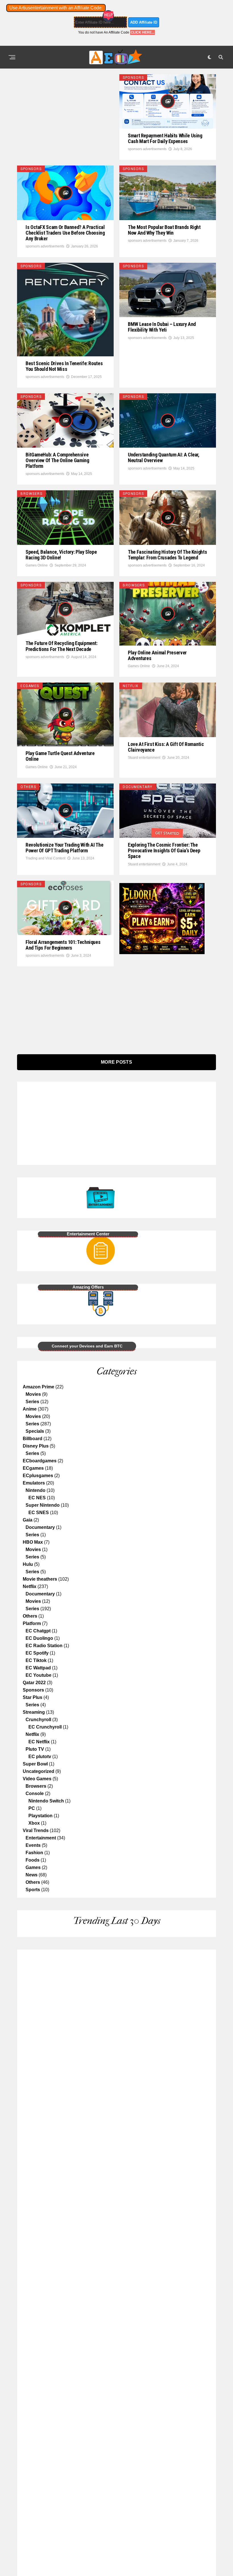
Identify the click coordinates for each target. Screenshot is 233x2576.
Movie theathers (40, 1579)
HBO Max (33, 1542)
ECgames (33, 1468)
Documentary (40, 1527)
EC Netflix (39, 1742)
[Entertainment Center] (69, 1210)
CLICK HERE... (142, 32)
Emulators (34, 1483)
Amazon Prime (39, 1387)
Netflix (30, 1586)
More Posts (116, 1062)
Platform (32, 1623)
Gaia (28, 1520)
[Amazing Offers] (69, 1263)
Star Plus (33, 1697)
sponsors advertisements (147, 149)
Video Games (37, 1779)
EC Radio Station (44, 1646)
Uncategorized (39, 1771)
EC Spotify (37, 1653)
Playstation (40, 1816)
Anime (30, 1409)
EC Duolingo (39, 1638)
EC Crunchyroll (45, 1727)
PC (32, 1808)
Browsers (36, 1786)
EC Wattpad (38, 1668)
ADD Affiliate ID (144, 22)
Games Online (37, 565)
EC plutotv (40, 1757)
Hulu (28, 1564)
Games (33, 1867)
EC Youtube (39, 1675)
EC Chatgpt (38, 1631)
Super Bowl (35, 1764)
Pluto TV (35, 1749)
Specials (35, 1431)
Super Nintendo (43, 1505)
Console (35, 1794)
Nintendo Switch (46, 1801)
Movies (33, 1394)
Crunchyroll (38, 1720)
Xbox (34, 1823)
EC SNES (39, 1513)
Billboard (33, 1439)
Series (32, 1402)
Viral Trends (36, 1830)
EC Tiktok (36, 1660)
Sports (33, 1890)
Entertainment (41, 1838)
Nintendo (36, 1490)
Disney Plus (36, 1446)
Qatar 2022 (34, 1683)
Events (33, 1845)
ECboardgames (40, 1461)
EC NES (37, 1498)
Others (30, 1616)
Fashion (34, 1853)
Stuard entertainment (144, 758)
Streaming (34, 1712)
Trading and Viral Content (45, 858)
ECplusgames (38, 1476)
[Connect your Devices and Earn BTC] (69, 1316)
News (32, 1875)
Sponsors (33, 1690)
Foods (33, 1860)
